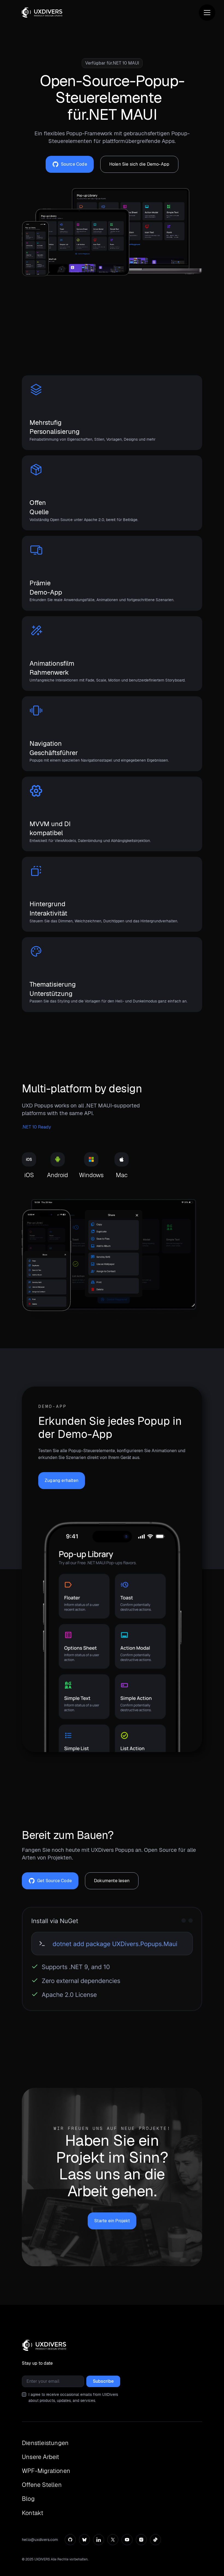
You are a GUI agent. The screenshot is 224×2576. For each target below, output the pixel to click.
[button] (207, 13)
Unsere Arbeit (41, 2457)
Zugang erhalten (62, 1480)
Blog (28, 2499)
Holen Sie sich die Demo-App (139, 164)
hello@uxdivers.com (40, 2540)
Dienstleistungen (45, 2443)
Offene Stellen (42, 2485)
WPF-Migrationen (46, 2471)
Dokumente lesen (112, 1881)
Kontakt (33, 2513)
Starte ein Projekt (112, 2221)
